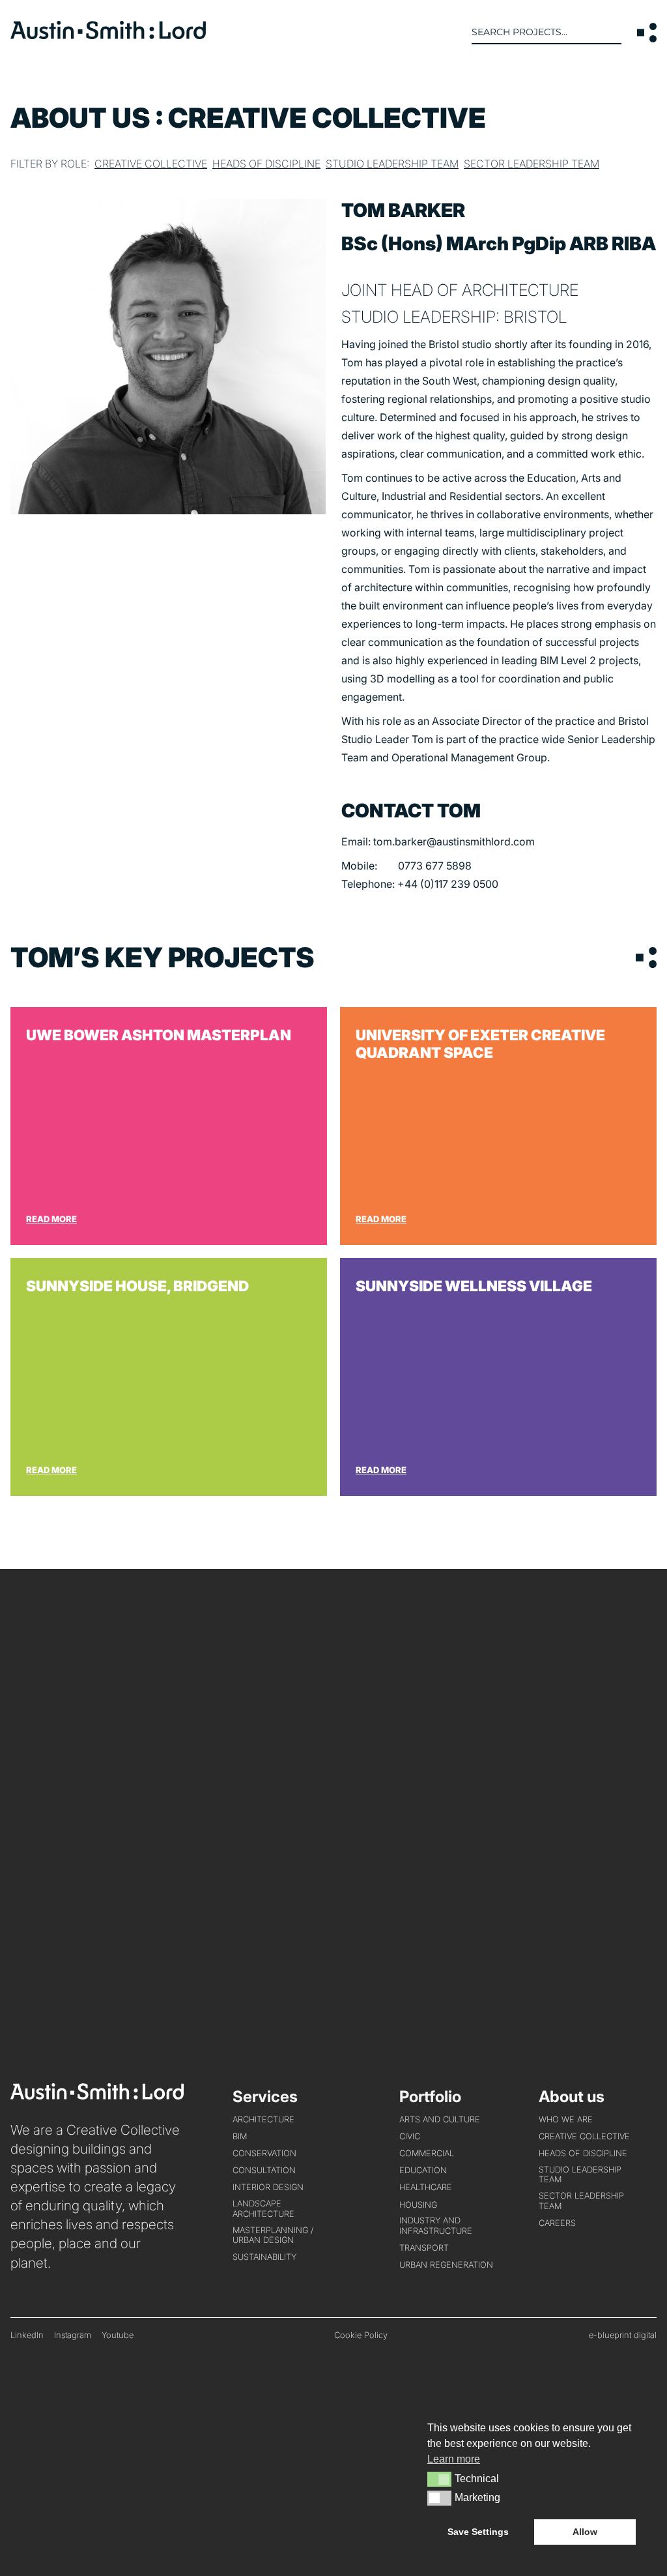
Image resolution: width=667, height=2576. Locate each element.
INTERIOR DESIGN (268, 2187)
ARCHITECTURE (263, 2119)
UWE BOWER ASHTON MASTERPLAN (169, 1126)
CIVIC (410, 2136)
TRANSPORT (424, 2248)
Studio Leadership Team (392, 164)
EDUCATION (423, 2170)
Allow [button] (585, 2532)
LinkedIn (27, 2335)
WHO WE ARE (566, 2119)
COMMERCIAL (427, 2153)
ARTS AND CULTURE (440, 2119)
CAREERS (557, 2223)
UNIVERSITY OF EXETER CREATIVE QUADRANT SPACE (498, 1126)
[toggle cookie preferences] (439, 2479)
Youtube (118, 2335)
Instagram (73, 2335)
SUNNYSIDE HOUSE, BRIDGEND (169, 1377)
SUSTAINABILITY (264, 2257)
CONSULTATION (264, 2170)
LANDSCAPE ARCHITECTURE (263, 2208)
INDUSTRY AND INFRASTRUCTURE (436, 2225)
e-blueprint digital (623, 2335)
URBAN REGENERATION (446, 2265)
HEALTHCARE (426, 2187)
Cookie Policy (361, 2335)
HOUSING (418, 2205)
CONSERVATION (264, 2153)
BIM (240, 2136)
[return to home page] (108, 35)
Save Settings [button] (478, 2532)
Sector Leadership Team (532, 164)
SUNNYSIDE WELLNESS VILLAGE (498, 1377)
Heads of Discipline (266, 164)
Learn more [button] (454, 2459)
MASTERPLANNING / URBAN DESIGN (273, 2235)
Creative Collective (151, 164)
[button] (647, 33)
